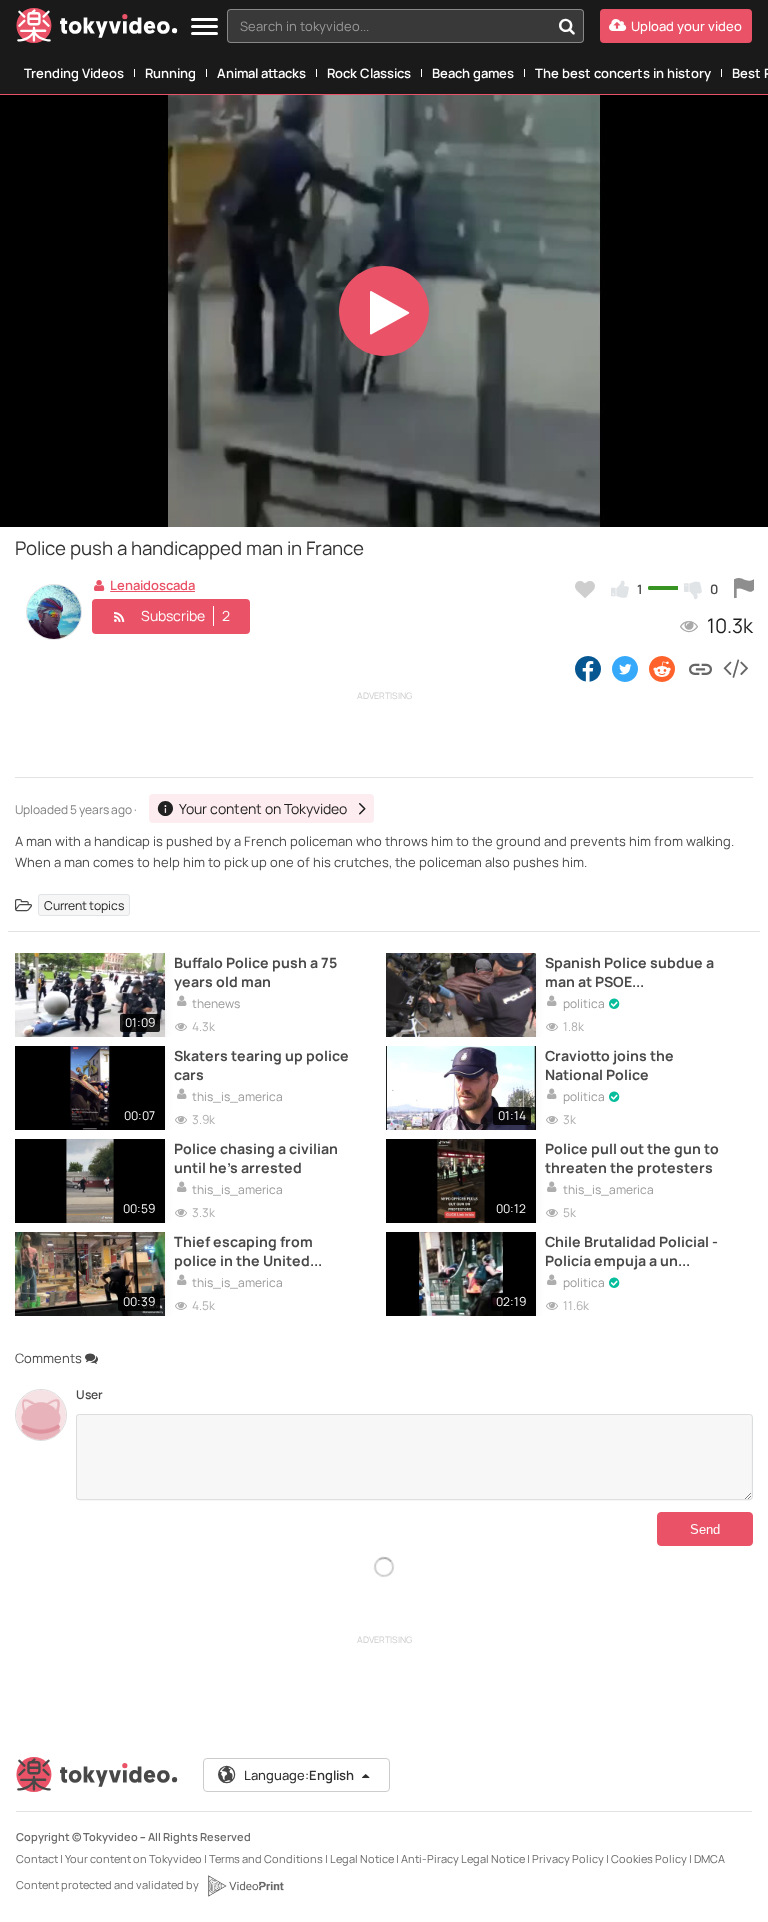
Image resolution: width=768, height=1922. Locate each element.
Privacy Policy (568, 1858)
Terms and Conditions (266, 1858)
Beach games (473, 73)
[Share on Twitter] (625, 668)
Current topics (84, 905)
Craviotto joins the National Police (609, 1065)
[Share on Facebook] (588, 668)
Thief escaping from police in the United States (243, 1251)
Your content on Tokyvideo (133, 1858)
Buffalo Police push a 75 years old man (255, 972)
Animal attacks (261, 73)
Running (170, 73)
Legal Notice (362, 1858)
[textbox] (388, 26)
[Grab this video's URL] (700, 668)
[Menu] (204, 27)
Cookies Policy (649, 1858)
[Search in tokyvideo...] (567, 26)
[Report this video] (744, 589)
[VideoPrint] (245, 1886)
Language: (299, 1775)
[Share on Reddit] (663, 668)
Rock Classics (369, 73)
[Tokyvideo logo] (97, 29)
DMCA (709, 1858)
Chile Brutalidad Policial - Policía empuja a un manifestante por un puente (631, 1251)
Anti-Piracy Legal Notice (463, 1858)
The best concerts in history (623, 73)
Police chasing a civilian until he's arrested (256, 1158)
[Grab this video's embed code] (735, 668)
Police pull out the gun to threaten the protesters (632, 1158)
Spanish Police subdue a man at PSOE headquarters (629, 972)
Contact (37, 1858)
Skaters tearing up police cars (261, 1065)
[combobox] (405, 26)
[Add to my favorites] (585, 589)
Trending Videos (74, 73)
